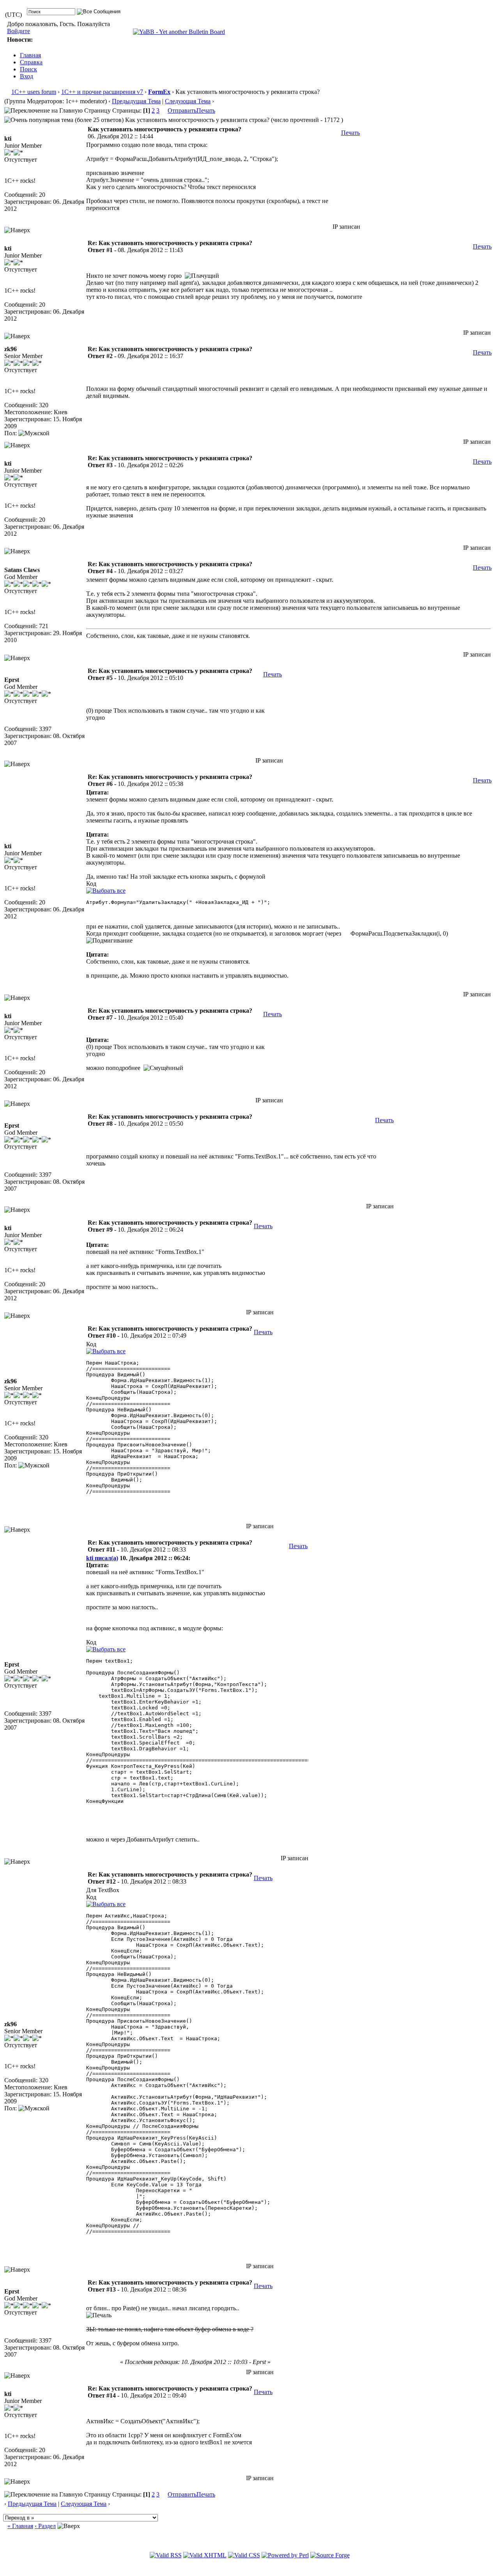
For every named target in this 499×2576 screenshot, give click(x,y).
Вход (27, 76)
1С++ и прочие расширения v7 (102, 92)
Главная (30, 55)
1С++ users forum (34, 92)
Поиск (28, 69)
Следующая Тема (188, 101)
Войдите (19, 31)
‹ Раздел (45, 2526)
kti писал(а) (102, 1558)
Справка (31, 62)
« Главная (20, 2526)
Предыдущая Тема (136, 101)
